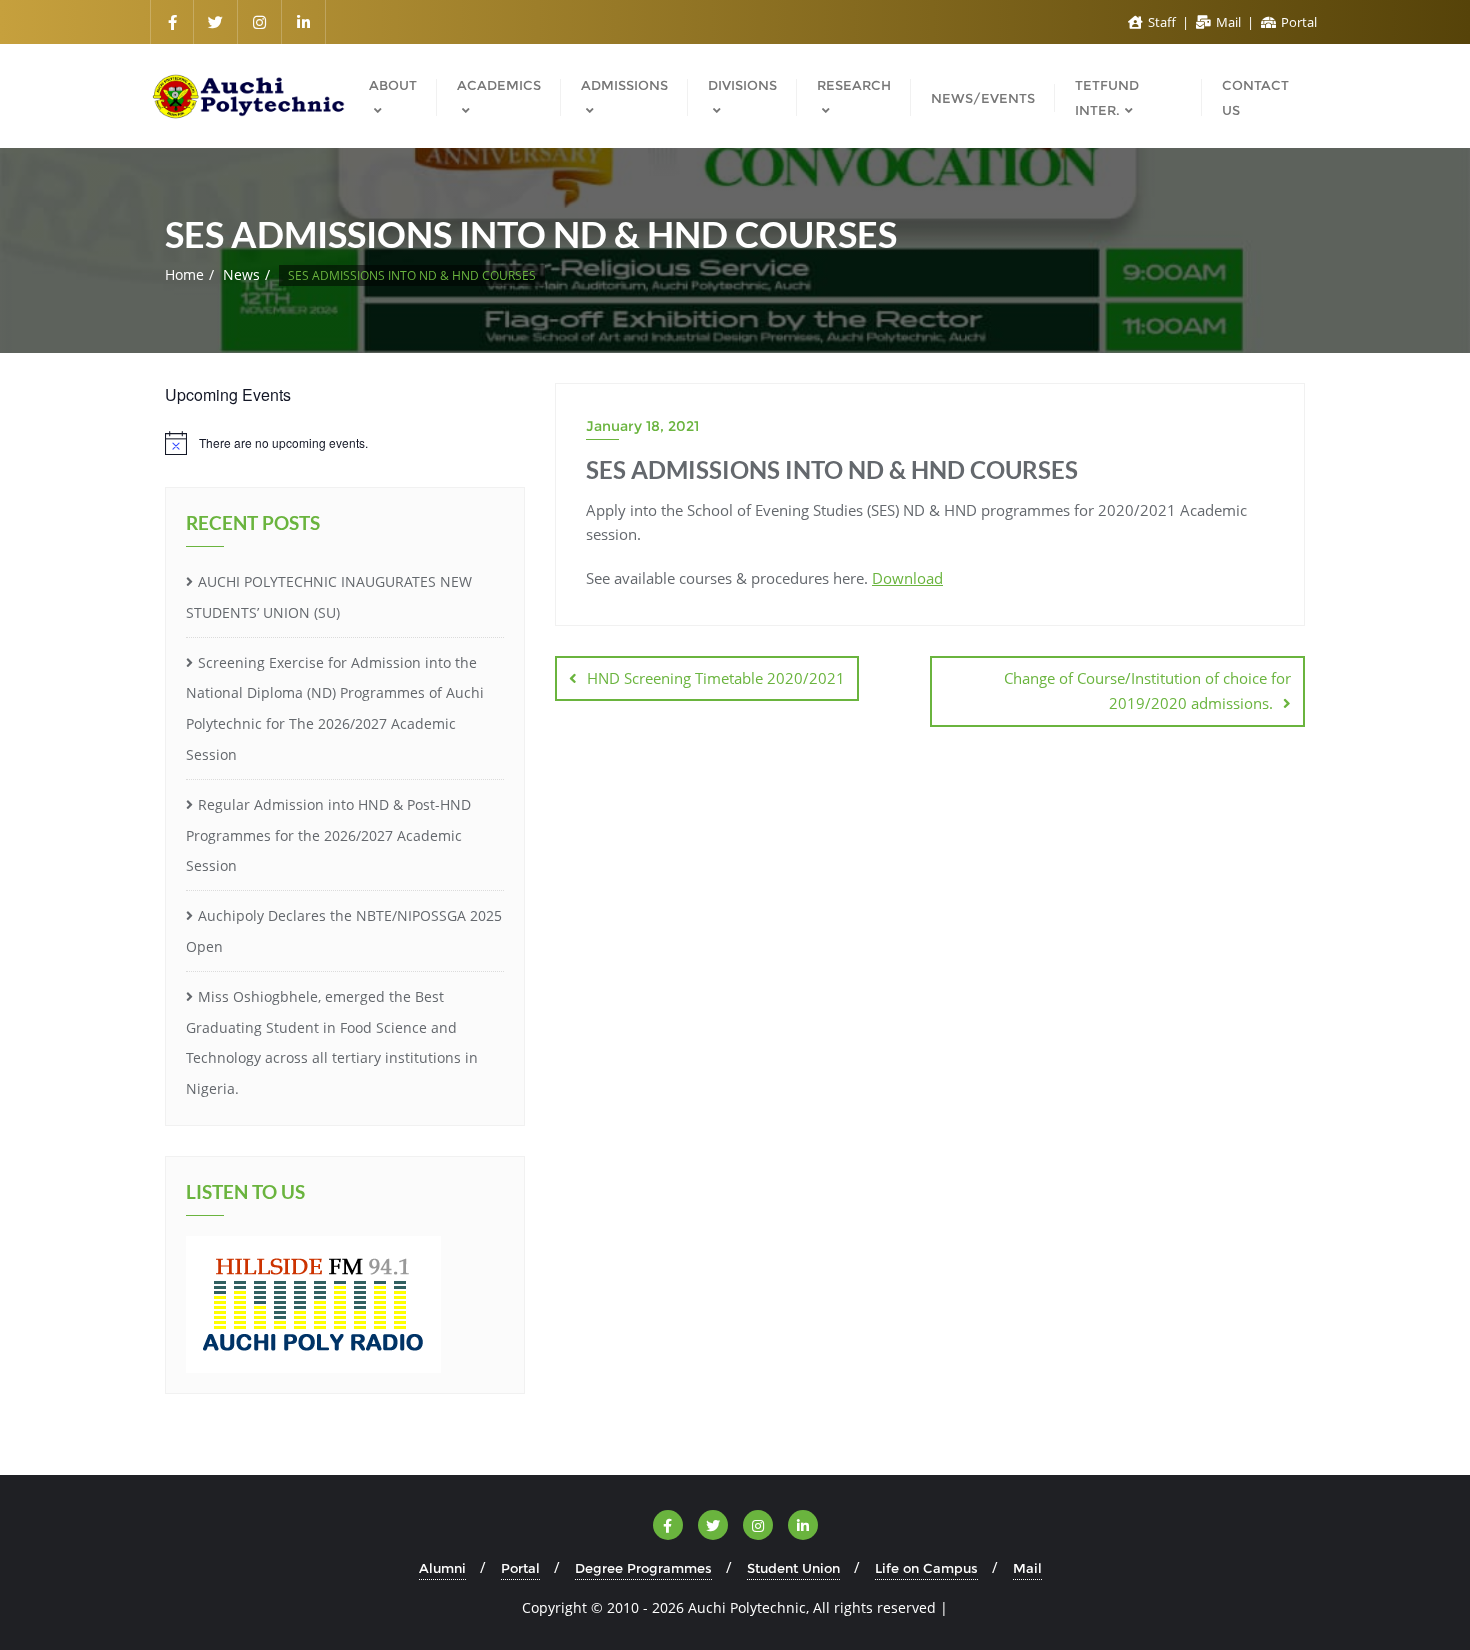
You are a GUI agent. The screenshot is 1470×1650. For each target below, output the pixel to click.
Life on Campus (926, 1568)
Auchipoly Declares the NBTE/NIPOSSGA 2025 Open (344, 931)
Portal (1297, 22)
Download (907, 578)
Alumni (442, 1568)
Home (184, 274)
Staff (1162, 22)
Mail (1228, 22)
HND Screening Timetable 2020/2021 (716, 678)
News (241, 274)
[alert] (345, 443)
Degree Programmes (643, 1568)
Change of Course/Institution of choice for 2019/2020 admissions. (1147, 690)
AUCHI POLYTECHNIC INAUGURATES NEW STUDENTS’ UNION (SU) (329, 597)
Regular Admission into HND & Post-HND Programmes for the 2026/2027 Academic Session (328, 835)
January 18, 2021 (642, 426)
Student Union (793, 1568)
